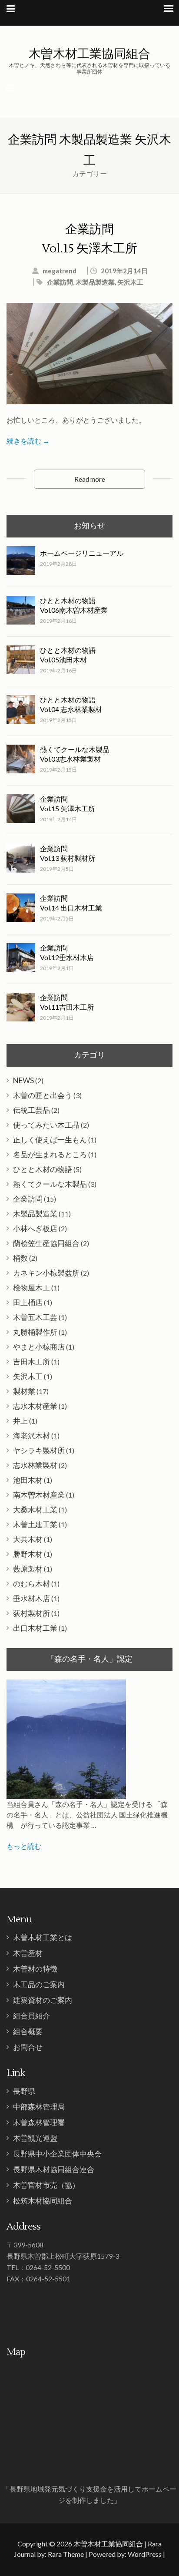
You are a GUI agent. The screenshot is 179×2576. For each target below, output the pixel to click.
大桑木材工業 (35, 1510)
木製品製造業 (95, 282)
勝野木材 (28, 1554)
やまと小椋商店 (39, 1347)
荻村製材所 (31, 1613)
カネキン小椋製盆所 (46, 1273)
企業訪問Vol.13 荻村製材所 (68, 853)
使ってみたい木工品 (46, 1125)
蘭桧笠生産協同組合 (46, 1243)
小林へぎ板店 (35, 1228)
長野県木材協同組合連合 (54, 2169)
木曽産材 (28, 1953)
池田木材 (28, 1480)
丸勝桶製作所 (35, 1332)
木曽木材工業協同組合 (89, 53)
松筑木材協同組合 (43, 2201)
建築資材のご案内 (43, 2000)
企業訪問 (60, 282)
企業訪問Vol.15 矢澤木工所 (68, 804)
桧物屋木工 (31, 1288)
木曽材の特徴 (35, 1969)
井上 (20, 1421)
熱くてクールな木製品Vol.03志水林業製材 (75, 754)
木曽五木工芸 (35, 1317)
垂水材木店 (31, 1598)
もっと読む (24, 1846)
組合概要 (28, 2031)
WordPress (145, 2554)
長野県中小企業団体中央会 (57, 2154)
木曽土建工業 (35, 1524)
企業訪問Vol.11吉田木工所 (67, 1002)
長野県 (24, 2091)
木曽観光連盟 (35, 2138)
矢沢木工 (130, 282)
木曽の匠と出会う (43, 1095)
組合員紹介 (31, 2016)
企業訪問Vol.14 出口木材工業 (71, 903)
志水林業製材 (35, 1465)
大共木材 (28, 1539)
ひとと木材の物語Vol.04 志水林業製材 (71, 704)
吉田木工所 (31, 1362)
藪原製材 (28, 1569)
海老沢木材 (31, 1436)
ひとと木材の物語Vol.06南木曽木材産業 (74, 605)
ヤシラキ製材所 (39, 1450)
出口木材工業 (35, 1628)
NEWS (23, 1080)
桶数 (20, 1258)
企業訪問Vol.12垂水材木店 (67, 952)
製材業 (24, 1391)
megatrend (60, 271)
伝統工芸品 (31, 1110)
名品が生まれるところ (50, 1154)
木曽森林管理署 (39, 2122)
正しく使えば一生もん (50, 1140)
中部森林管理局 (39, 2107)
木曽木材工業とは (43, 1937)
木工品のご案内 (39, 1984)
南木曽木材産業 (39, 1495)
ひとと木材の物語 (43, 1169)
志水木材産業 (35, 1406)
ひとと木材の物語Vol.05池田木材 (68, 655)
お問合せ (28, 2047)
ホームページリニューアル (82, 553)
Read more (90, 479)
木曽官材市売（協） (46, 2185)
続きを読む (28, 441)
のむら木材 (31, 1584)
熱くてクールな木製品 (50, 1184)
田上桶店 (28, 1302)
